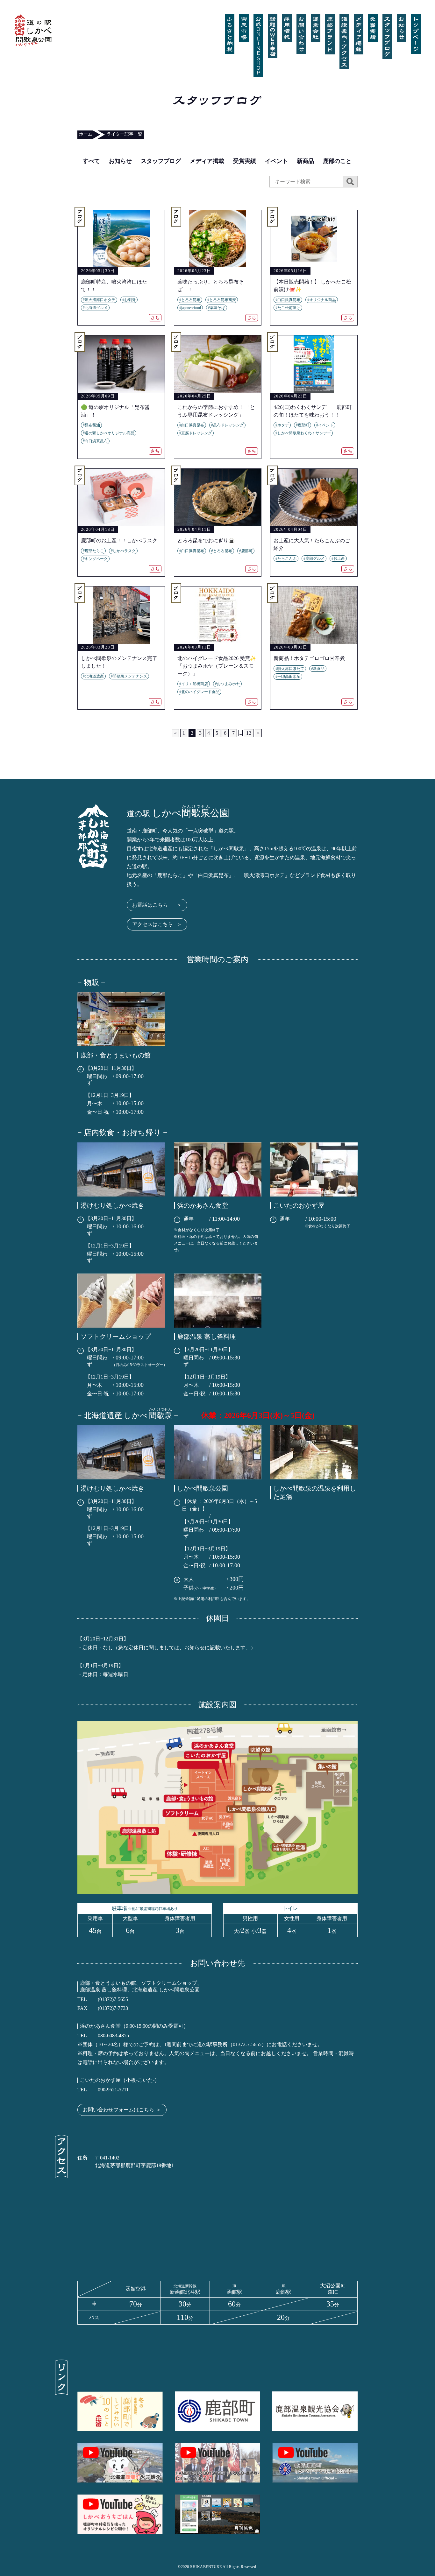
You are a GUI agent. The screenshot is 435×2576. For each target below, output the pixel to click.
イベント (276, 161)
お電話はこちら (157, 905)
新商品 (305, 161)
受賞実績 (245, 161)
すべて (91, 161)
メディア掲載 (207, 161)
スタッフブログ (161, 161)
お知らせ (120, 161)
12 (249, 733)
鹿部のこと (337, 161)
